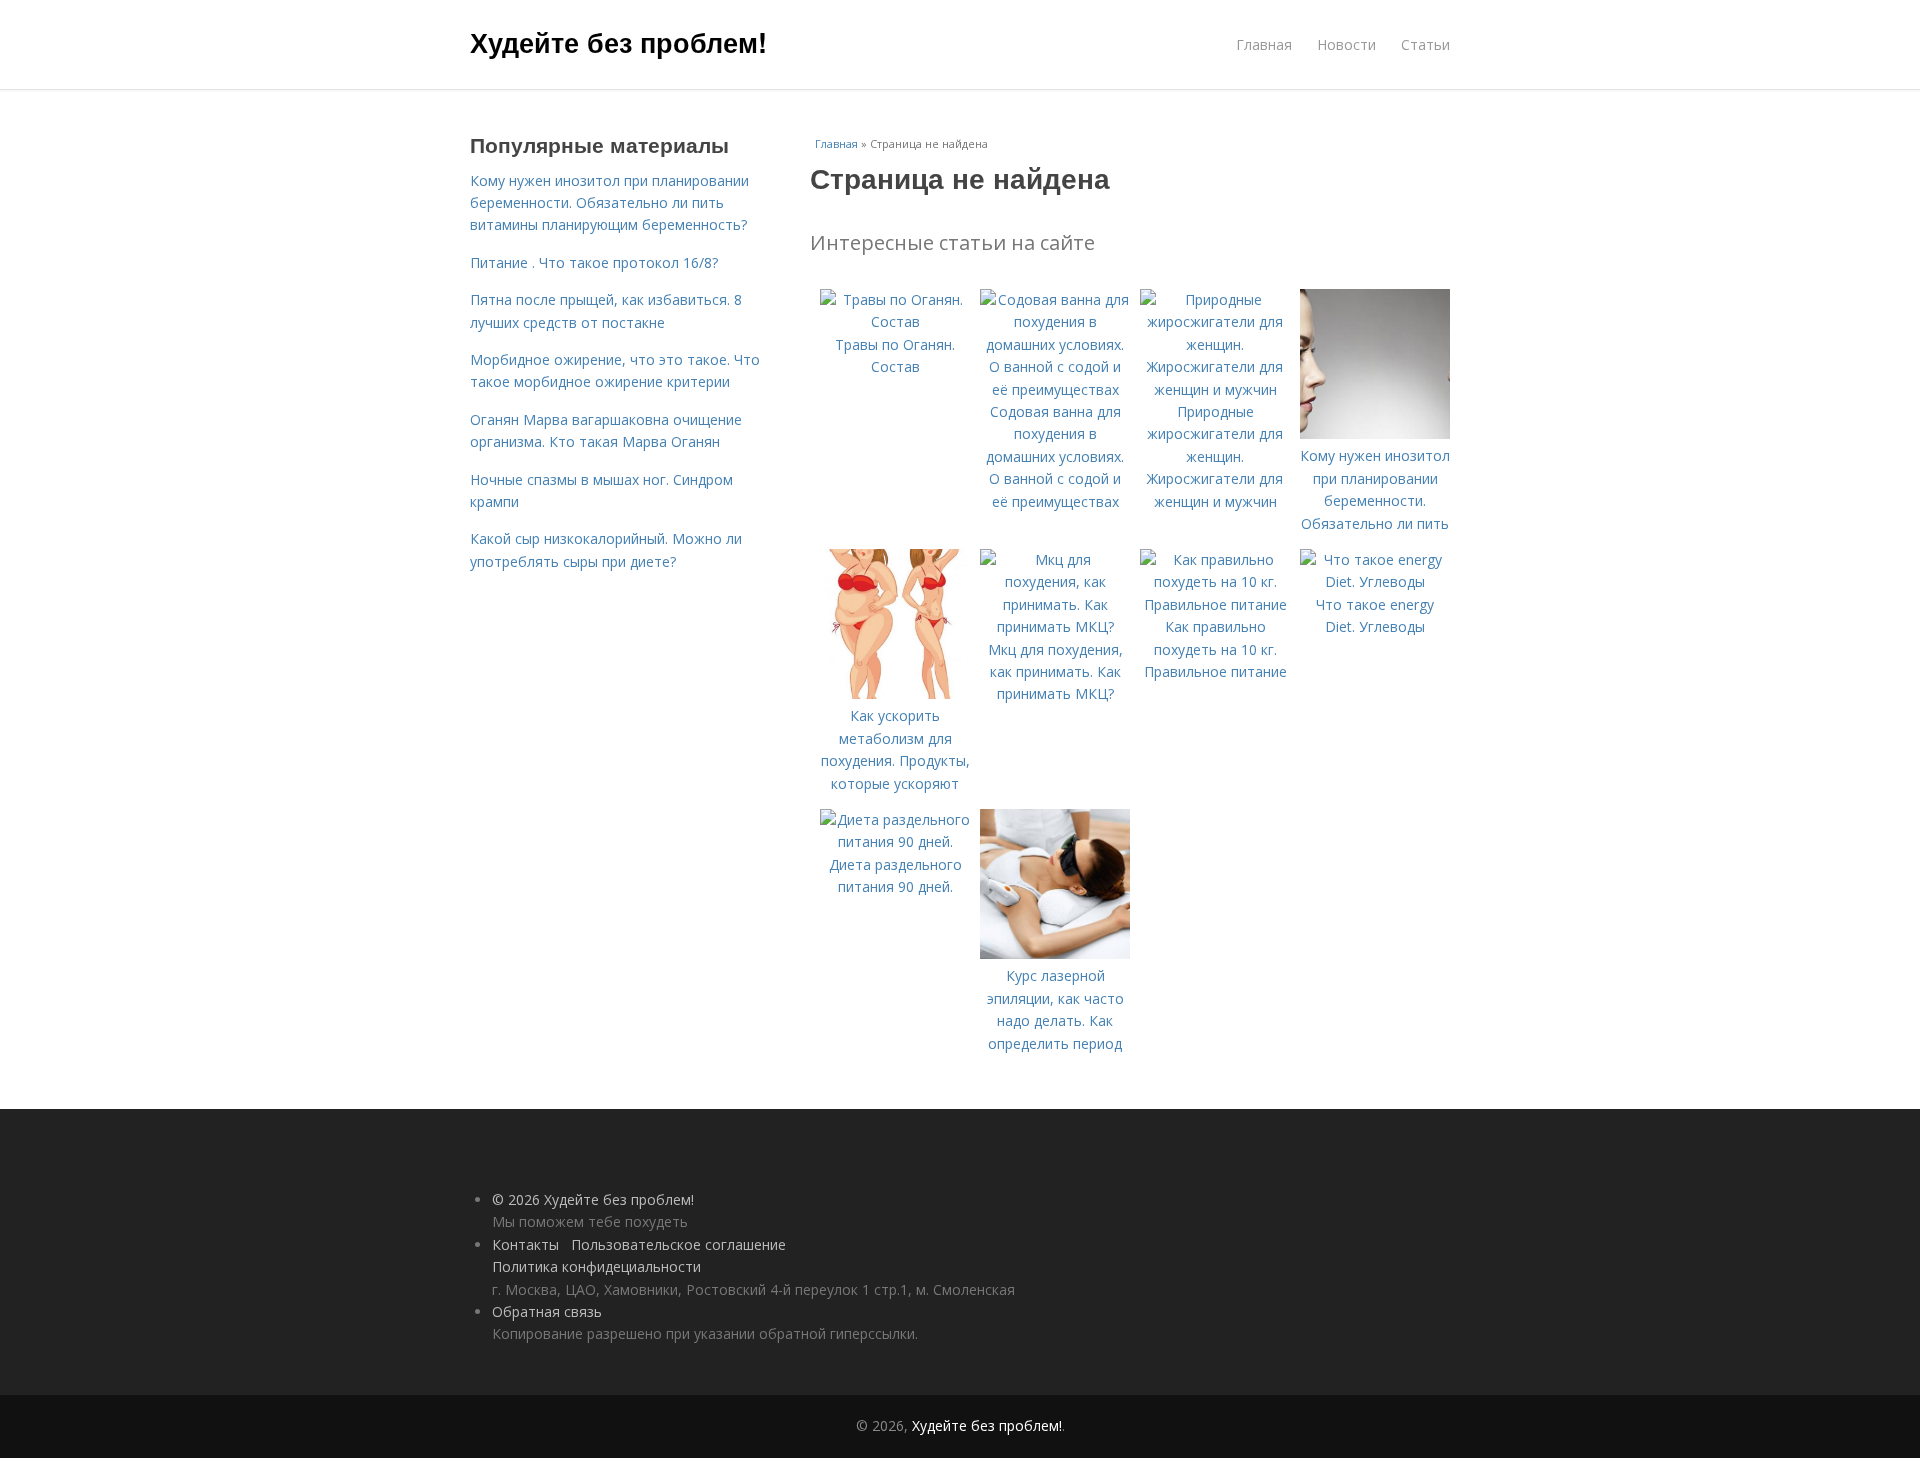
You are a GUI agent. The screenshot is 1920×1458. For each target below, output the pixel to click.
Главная (1264, 44)
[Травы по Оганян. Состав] (895, 321)
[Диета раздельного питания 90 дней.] (895, 841)
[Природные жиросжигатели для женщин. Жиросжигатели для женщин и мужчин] (1215, 389)
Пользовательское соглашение (678, 1244)
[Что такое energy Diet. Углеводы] (1375, 581)
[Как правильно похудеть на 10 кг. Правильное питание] (1215, 604)
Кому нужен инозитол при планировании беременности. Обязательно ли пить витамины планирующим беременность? (609, 203)
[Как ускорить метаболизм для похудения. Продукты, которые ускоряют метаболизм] (895, 693)
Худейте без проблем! (618, 42)
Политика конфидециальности (596, 1266)
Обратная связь (547, 1311)
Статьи (1425, 44)
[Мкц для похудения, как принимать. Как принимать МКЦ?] (1055, 626)
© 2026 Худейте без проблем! (593, 1199)
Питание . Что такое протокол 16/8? (594, 262)
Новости (1346, 44)
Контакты (525, 1244)
